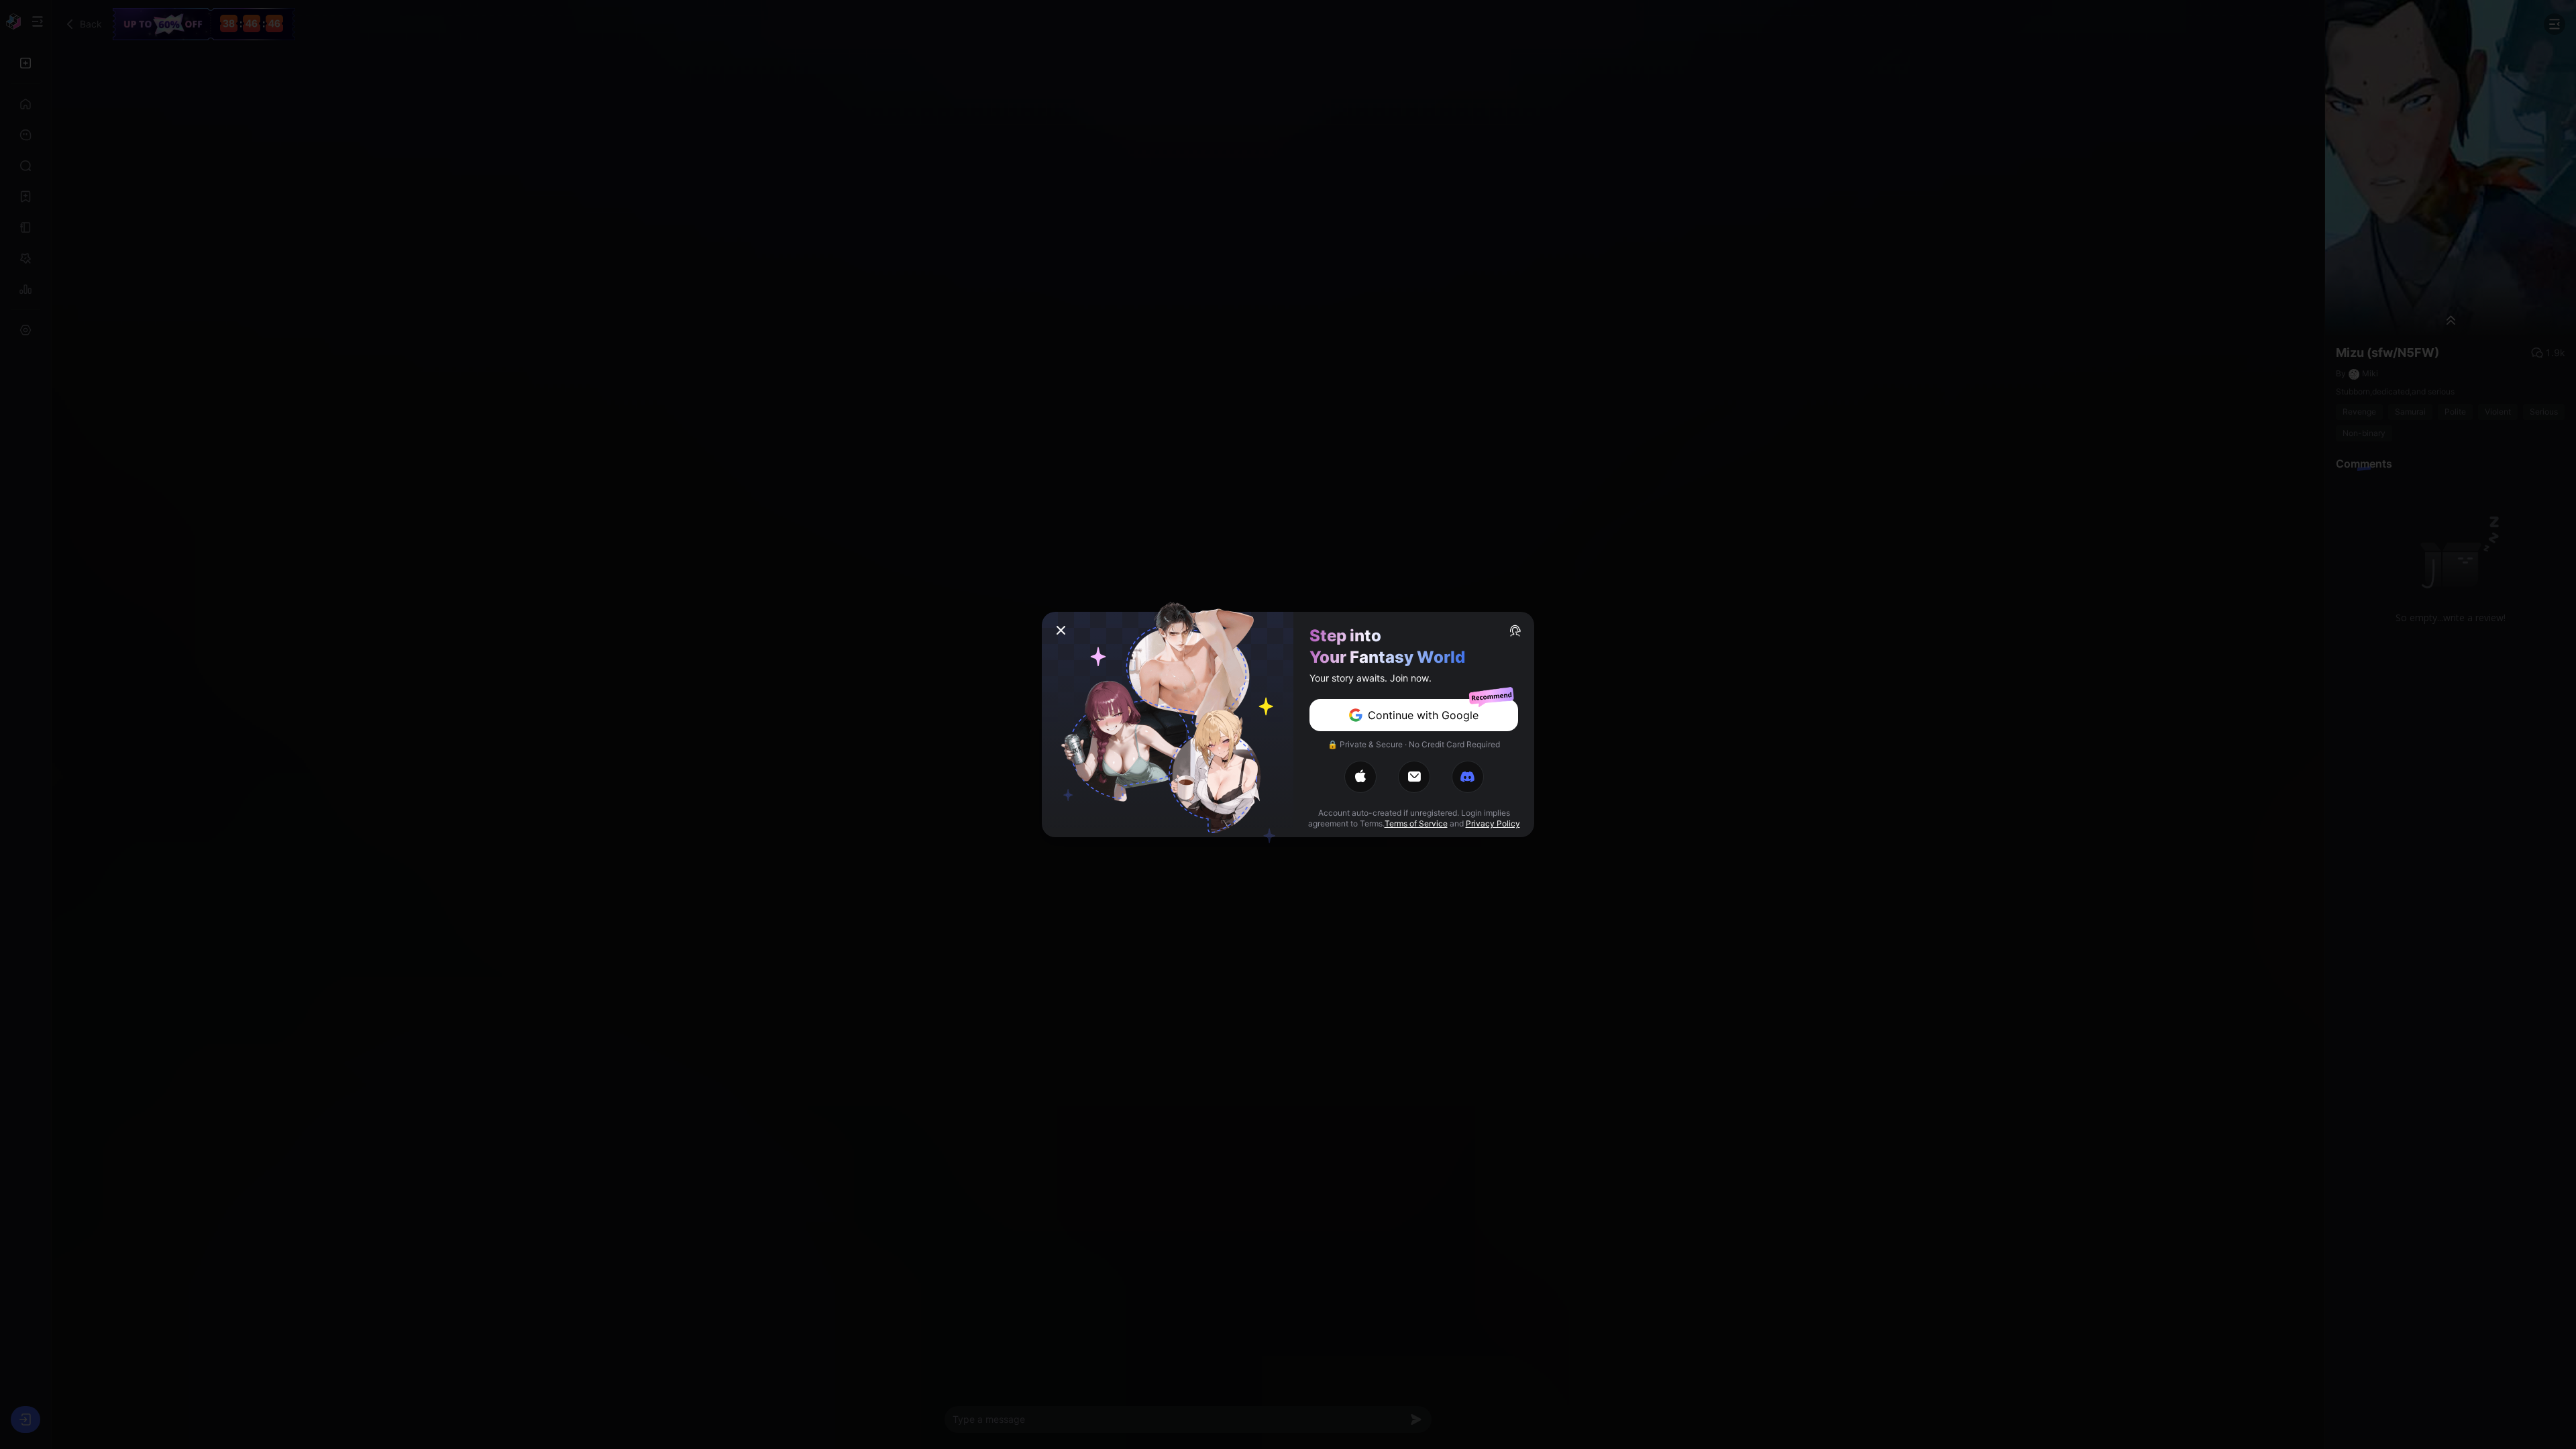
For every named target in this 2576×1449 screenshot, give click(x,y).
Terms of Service (1416, 823)
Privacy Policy (1493, 823)
